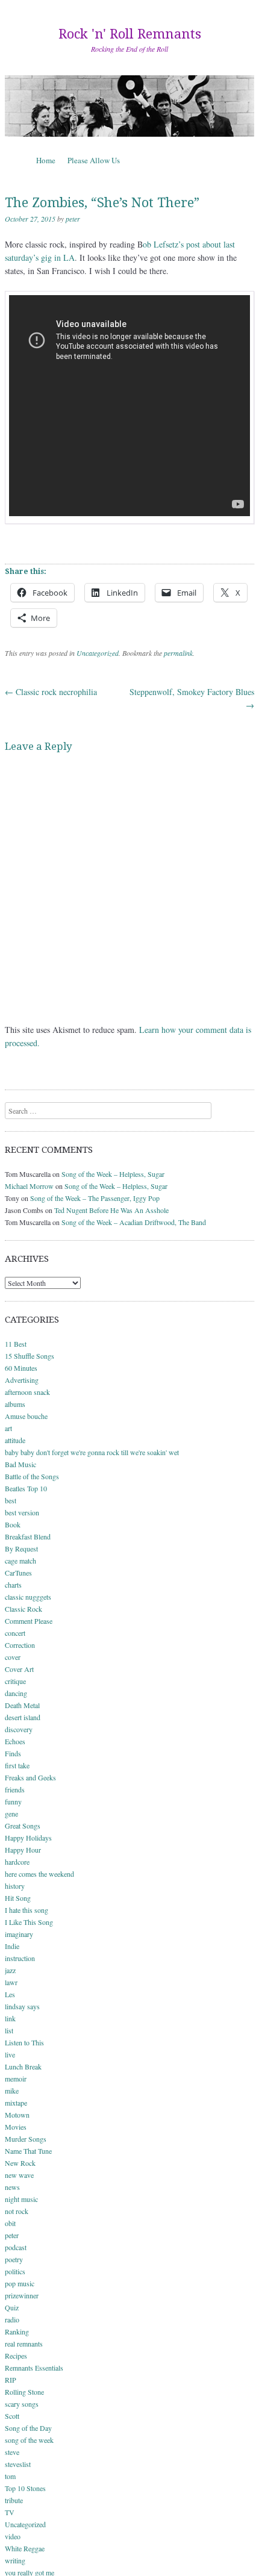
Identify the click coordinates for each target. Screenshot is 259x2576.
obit (10, 2223)
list (9, 2030)
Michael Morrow (29, 1186)
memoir (16, 2079)
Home (46, 160)
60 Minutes (21, 1368)
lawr (11, 1982)
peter (73, 219)
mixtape (16, 2103)
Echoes (15, 1741)
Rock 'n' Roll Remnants (130, 34)
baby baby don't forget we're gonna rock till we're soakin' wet (92, 1452)
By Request (21, 1548)
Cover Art (19, 1669)
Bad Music (20, 1464)
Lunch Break (23, 2066)
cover (13, 1657)
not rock (17, 2211)
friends (15, 1789)
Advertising (22, 1380)
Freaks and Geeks (30, 1777)
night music (21, 2199)
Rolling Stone (24, 2392)
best (11, 1500)
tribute (14, 2500)
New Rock (20, 2163)
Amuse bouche (26, 1416)
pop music (20, 2283)
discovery (19, 1729)
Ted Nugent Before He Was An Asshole (111, 1210)
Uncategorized (98, 653)
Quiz (12, 2307)
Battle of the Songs (32, 1476)
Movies (16, 2127)
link (10, 2018)
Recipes (16, 2356)
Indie (12, 1946)
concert (15, 1633)
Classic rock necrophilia (51, 692)
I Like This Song (29, 1922)
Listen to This (24, 2042)
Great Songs (23, 1826)
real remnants (24, 2344)
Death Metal (22, 1705)
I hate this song (27, 1910)
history (15, 1886)
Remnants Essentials (34, 2368)
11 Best (16, 1344)
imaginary (19, 1934)
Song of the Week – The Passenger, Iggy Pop (95, 1198)
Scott (12, 2416)
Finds (13, 1753)
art (8, 1428)
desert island (23, 1717)
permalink (178, 653)
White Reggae (25, 2548)
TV (10, 2512)
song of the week (29, 2440)
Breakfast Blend (28, 1536)
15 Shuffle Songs (30, 1356)
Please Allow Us (94, 160)
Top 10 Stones (25, 2488)
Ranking (17, 2331)
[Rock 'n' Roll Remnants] (129, 106)
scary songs (22, 2404)
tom (10, 2476)
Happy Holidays (28, 1838)
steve (12, 2452)
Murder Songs (26, 2139)
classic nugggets (28, 1597)
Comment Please (29, 1621)
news (12, 2187)
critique (15, 1681)
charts (13, 1585)
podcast (16, 2247)
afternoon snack (27, 1392)
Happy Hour (23, 1850)
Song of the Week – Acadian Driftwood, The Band (134, 1222)
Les (10, 1994)
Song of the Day (28, 2428)
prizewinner (22, 2295)
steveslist (18, 2464)
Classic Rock (23, 1609)
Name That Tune (28, 2151)
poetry (14, 2259)
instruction (20, 1958)
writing (15, 2560)
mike (12, 2091)
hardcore (17, 1862)
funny (13, 1801)
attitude (15, 1440)
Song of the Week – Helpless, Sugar (113, 1174)
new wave (19, 2175)
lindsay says (22, 2006)
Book (13, 1524)
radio (12, 2319)
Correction (20, 1645)
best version (22, 1512)
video (13, 2536)
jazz (10, 1970)
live (10, 2054)
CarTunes (18, 1573)
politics (15, 2271)
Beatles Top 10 (26, 1488)
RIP (11, 2380)
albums (15, 1404)
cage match (20, 1561)
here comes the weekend (39, 1874)
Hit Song (18, 1898)
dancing (16, 1693)
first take (17, 1765)
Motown (17, 2115)
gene (11, 1813)
